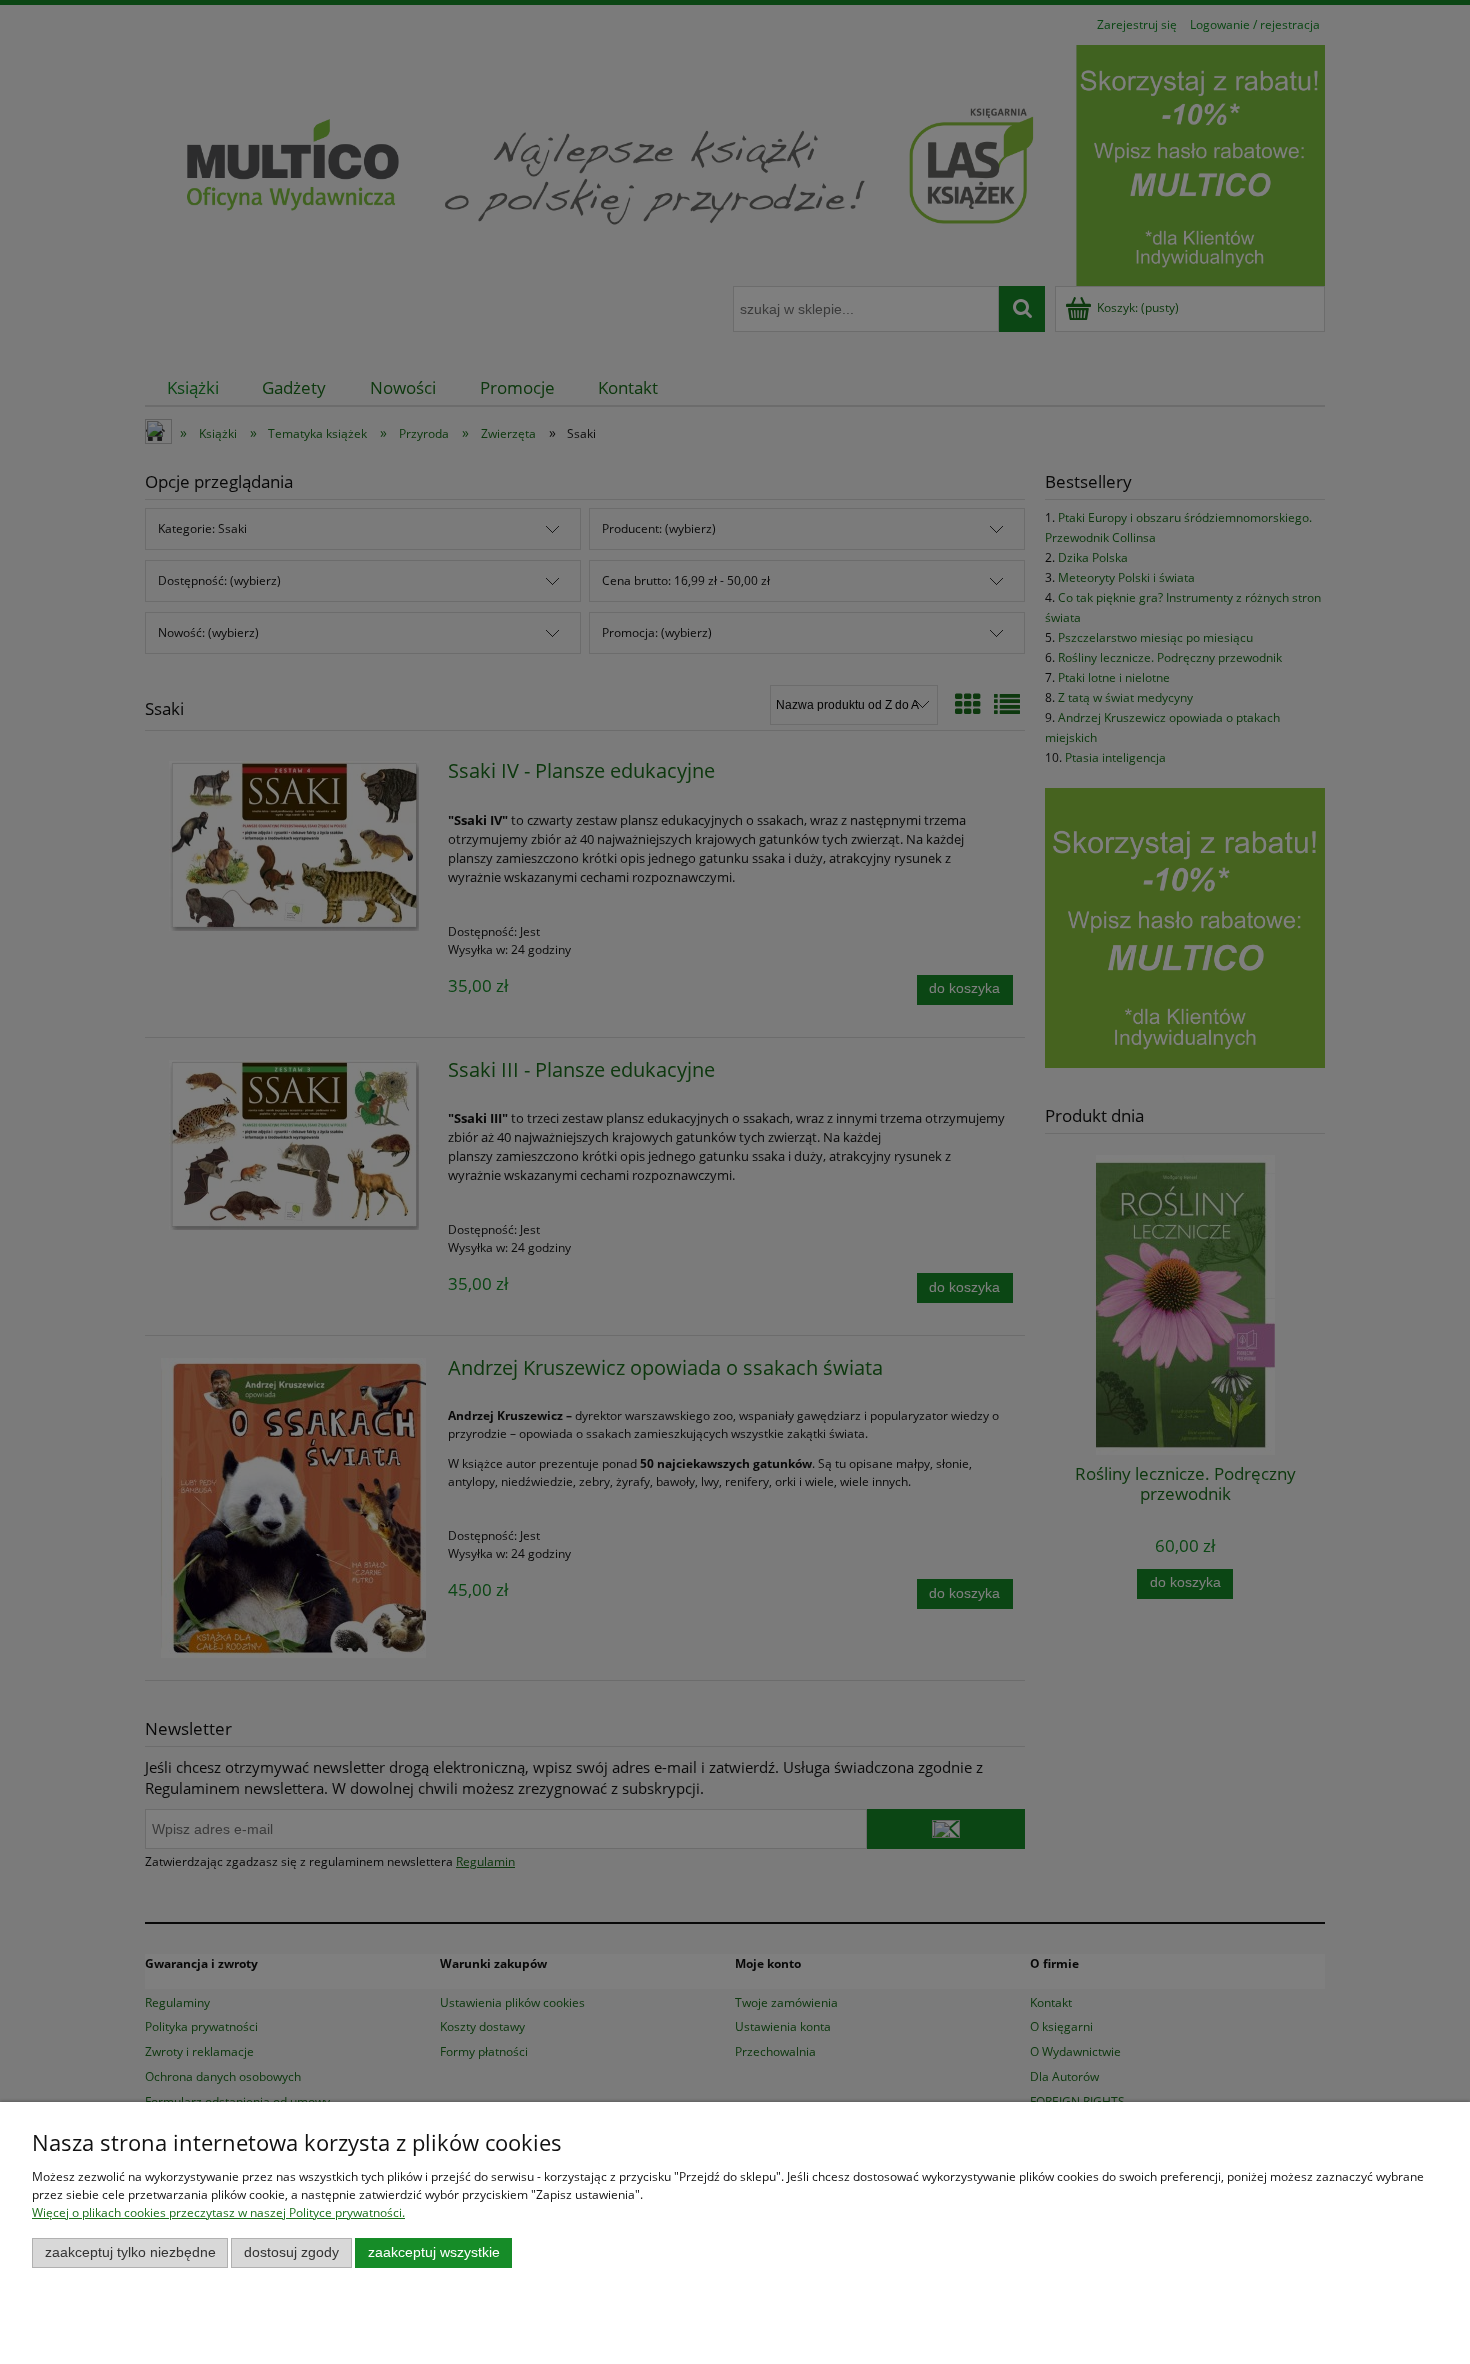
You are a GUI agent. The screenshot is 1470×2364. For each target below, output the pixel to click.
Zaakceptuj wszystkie (434, 2252)
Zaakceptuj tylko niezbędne (130, 2252)
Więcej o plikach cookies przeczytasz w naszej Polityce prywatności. (218, 2212)
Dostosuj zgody (291, 2252)
